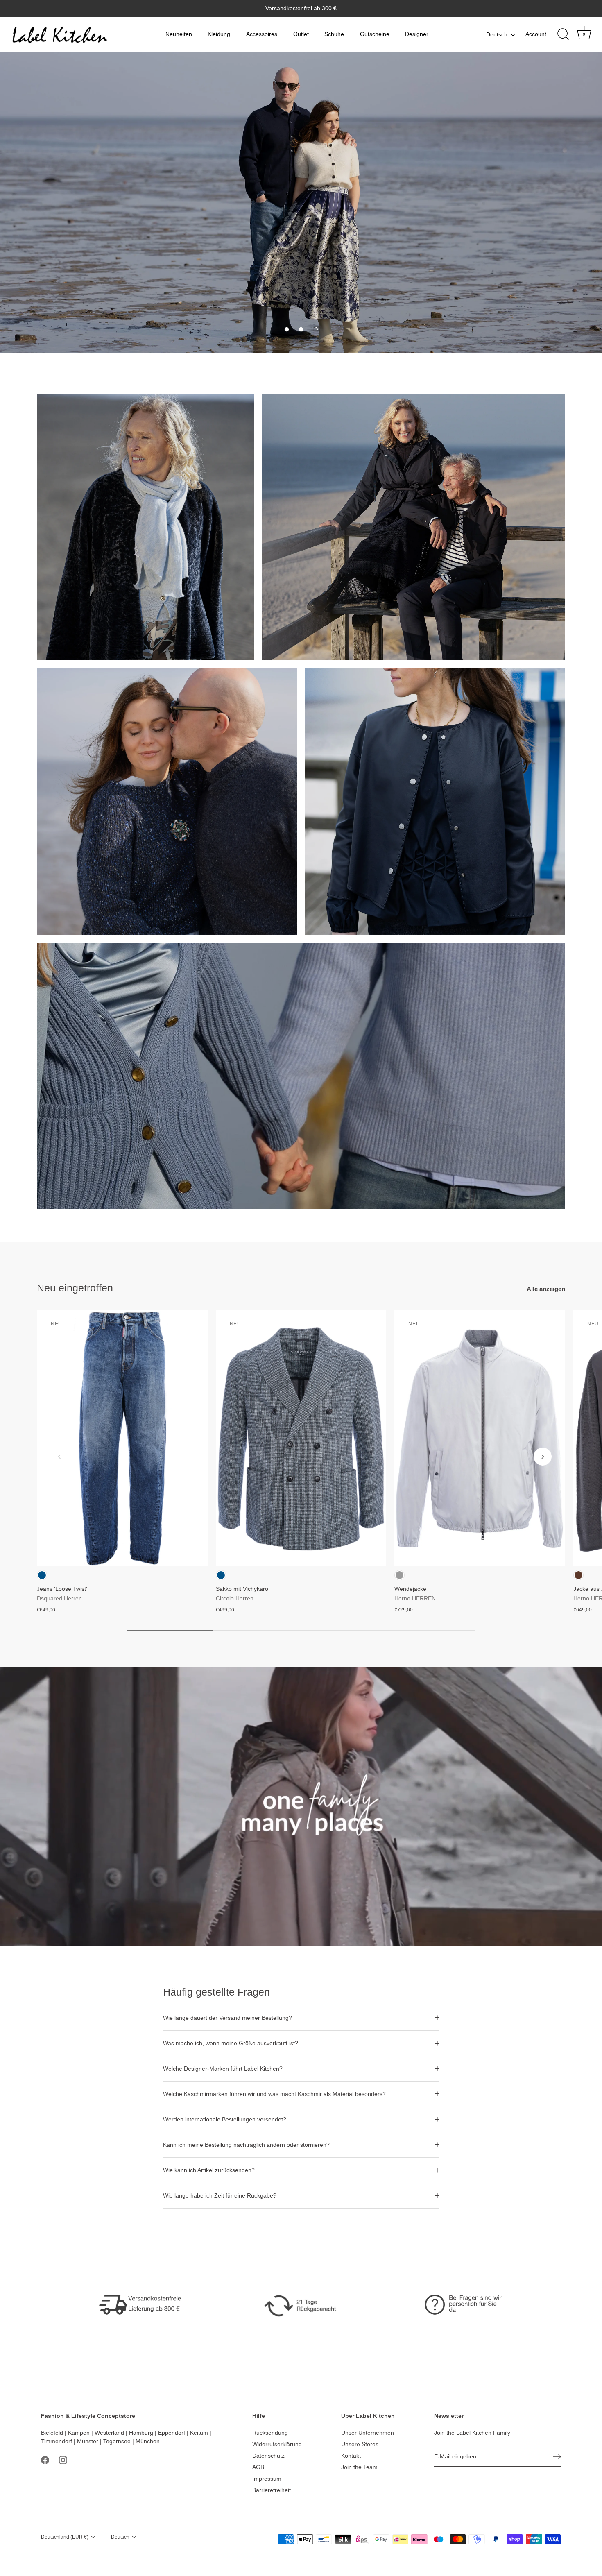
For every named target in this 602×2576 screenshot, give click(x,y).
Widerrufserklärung (277, 2444)
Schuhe (334, 34)
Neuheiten (179, 34)
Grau (399, 1575)
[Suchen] (563, 34)
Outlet (301, 34)
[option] (301, 203)
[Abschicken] (557, 2457)
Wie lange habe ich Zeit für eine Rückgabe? (220, 2195)
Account (536, 34)
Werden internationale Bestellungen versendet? (225, 2119)
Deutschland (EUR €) (65, 2537)
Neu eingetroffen (75, 1288)
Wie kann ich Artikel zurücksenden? (209, 2170)
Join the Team (359, 2467)
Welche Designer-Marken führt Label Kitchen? (223, 2069)
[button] (287, 329)
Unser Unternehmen (368, 2433)
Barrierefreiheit (272, 2490)
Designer (417, 34)
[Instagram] (63, 2460)
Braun (578, 1575)
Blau (42, 1575)
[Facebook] (45, 2460)
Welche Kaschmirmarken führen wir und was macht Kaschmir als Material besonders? (274, 2094)
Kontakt (351, 2456)
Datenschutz (268, 2456)
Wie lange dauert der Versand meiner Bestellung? (227, 2018)
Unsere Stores (360, 2444)
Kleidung (219, 34)
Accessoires (262, 34)
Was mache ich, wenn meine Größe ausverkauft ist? (231, 2043)
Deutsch (497, 34)
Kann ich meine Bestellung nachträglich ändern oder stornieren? (246, 2145)
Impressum (267, 2479)
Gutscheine (375, 34)
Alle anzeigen (546, 1289)
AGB (258, 2467)
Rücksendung (270, 2433)
